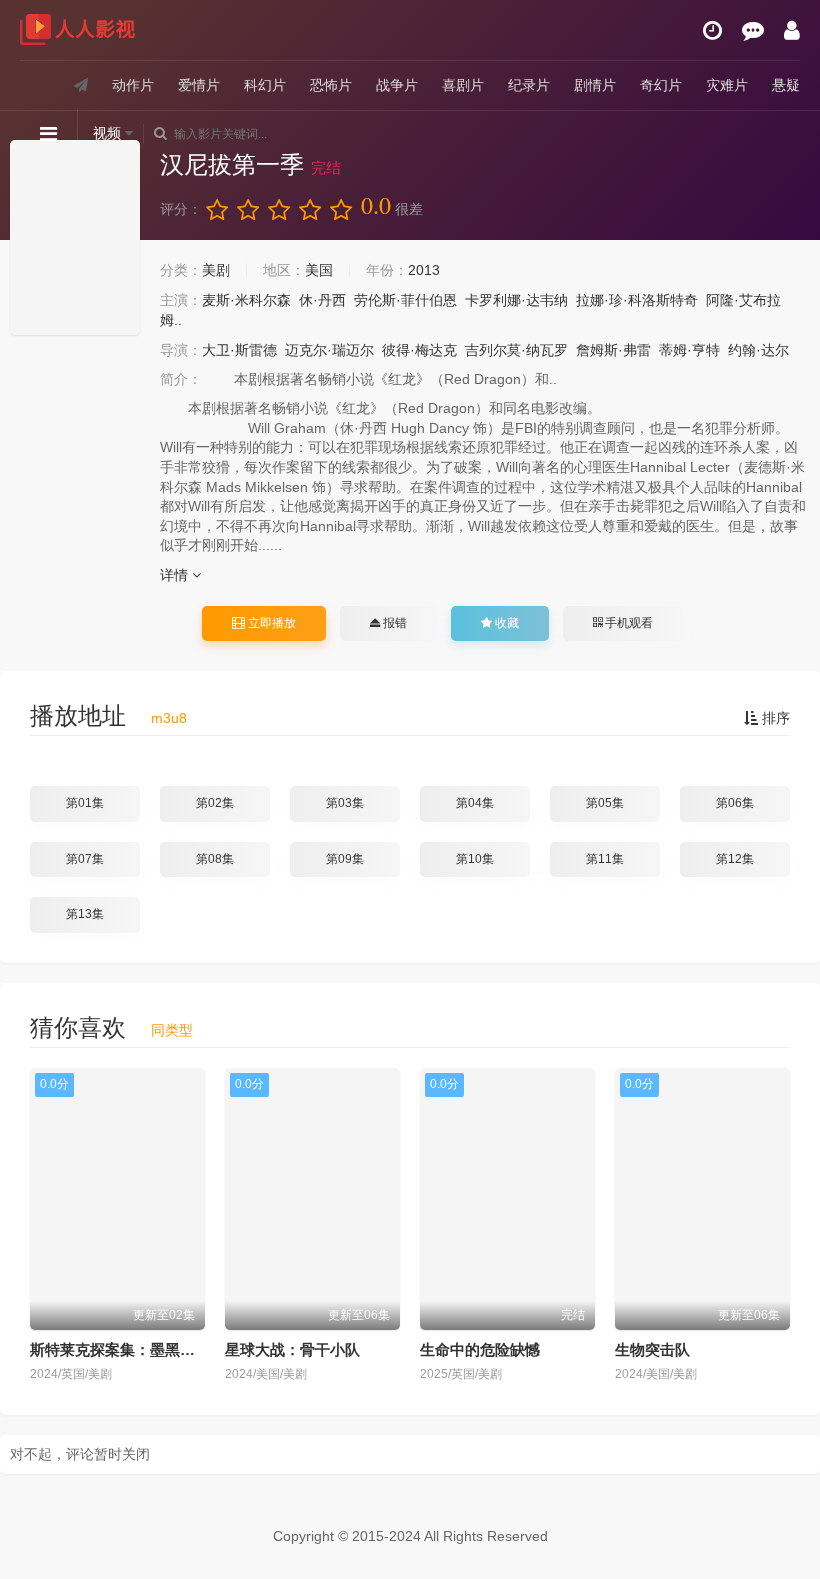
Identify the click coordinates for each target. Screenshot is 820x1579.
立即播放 (270, 623)
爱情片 (199, 85)
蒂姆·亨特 (689, 350)
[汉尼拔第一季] (75, 237)
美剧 (216, 270)
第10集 (475, 859)
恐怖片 (331, 85)
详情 (176, 575)
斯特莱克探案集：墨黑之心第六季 (142, 1349)
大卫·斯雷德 (239, 350)
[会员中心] (792, 30)
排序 (774, 718)
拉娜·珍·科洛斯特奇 (637, 300)
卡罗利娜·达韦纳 (516, 300)
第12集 (735, 859)
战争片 (397, 85)
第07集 (85, 859)
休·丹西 (322, 300)
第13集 (85, 914)
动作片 (133, 85)
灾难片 (727, 85)
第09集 (345, 859)
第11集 (605, 859)
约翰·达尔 (758, 350)
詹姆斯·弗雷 (613, 350)
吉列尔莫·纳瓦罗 (516, 350)
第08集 (215, 859)
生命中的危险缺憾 (480, 1349)
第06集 (735, 803)
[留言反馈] (753, 30)
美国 (319, 270)
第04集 (475, 803)
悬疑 (786, 85)
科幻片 (265, 85)
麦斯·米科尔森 (246, 300)
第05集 (605, 803)
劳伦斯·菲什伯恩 (405, 300)
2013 (424, 270)
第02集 (215, 803)
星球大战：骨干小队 (292, 1349)
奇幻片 (661, 85)
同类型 (172, 1030)
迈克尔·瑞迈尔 (329, 350)
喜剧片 (463, 85)
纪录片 (529, 85)
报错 (393, 623)
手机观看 (627, 623)
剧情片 (595, 85)
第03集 (345, 803)
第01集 (85, 803)
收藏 (505, 623)
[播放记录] (712, 30)
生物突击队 (652, 1349)
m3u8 (169, 718)
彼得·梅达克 (419, 350)
